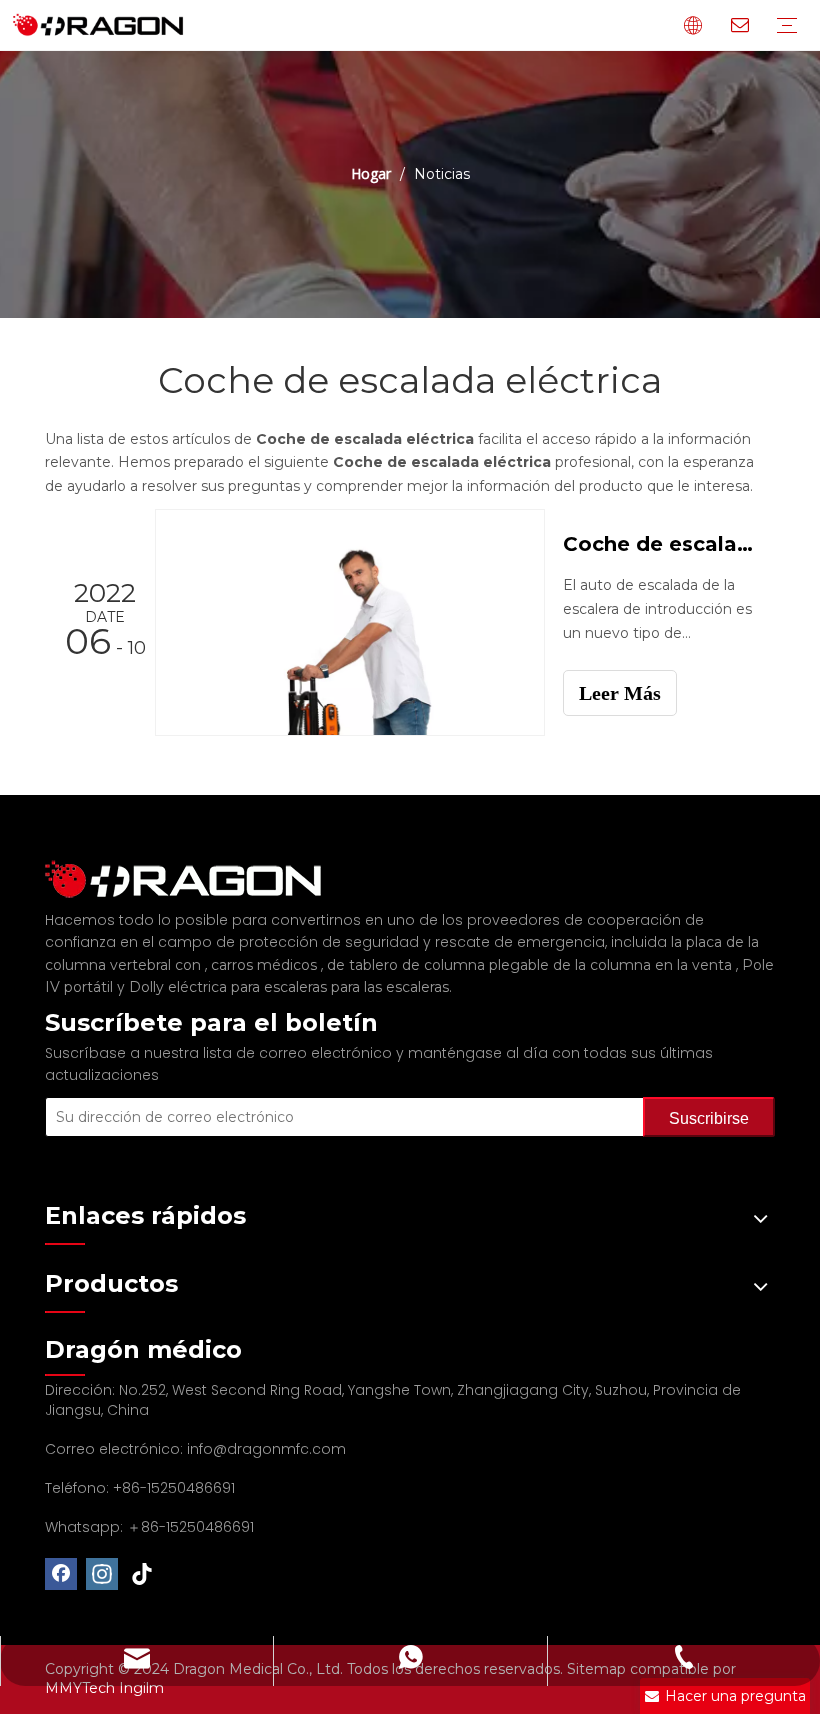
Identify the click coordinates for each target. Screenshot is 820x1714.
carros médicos (266, 965)
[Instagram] (102, 1574)
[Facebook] (61, 1574)
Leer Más (620, 693)
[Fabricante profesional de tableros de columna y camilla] (195, 879)
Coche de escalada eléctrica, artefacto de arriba (658, 544)
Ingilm (141, 1688)
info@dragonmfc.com (266, 1449)
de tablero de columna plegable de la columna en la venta (531, 965)
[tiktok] (143, 1574)
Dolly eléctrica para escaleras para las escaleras (289, 987)
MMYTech (82, 1688)
